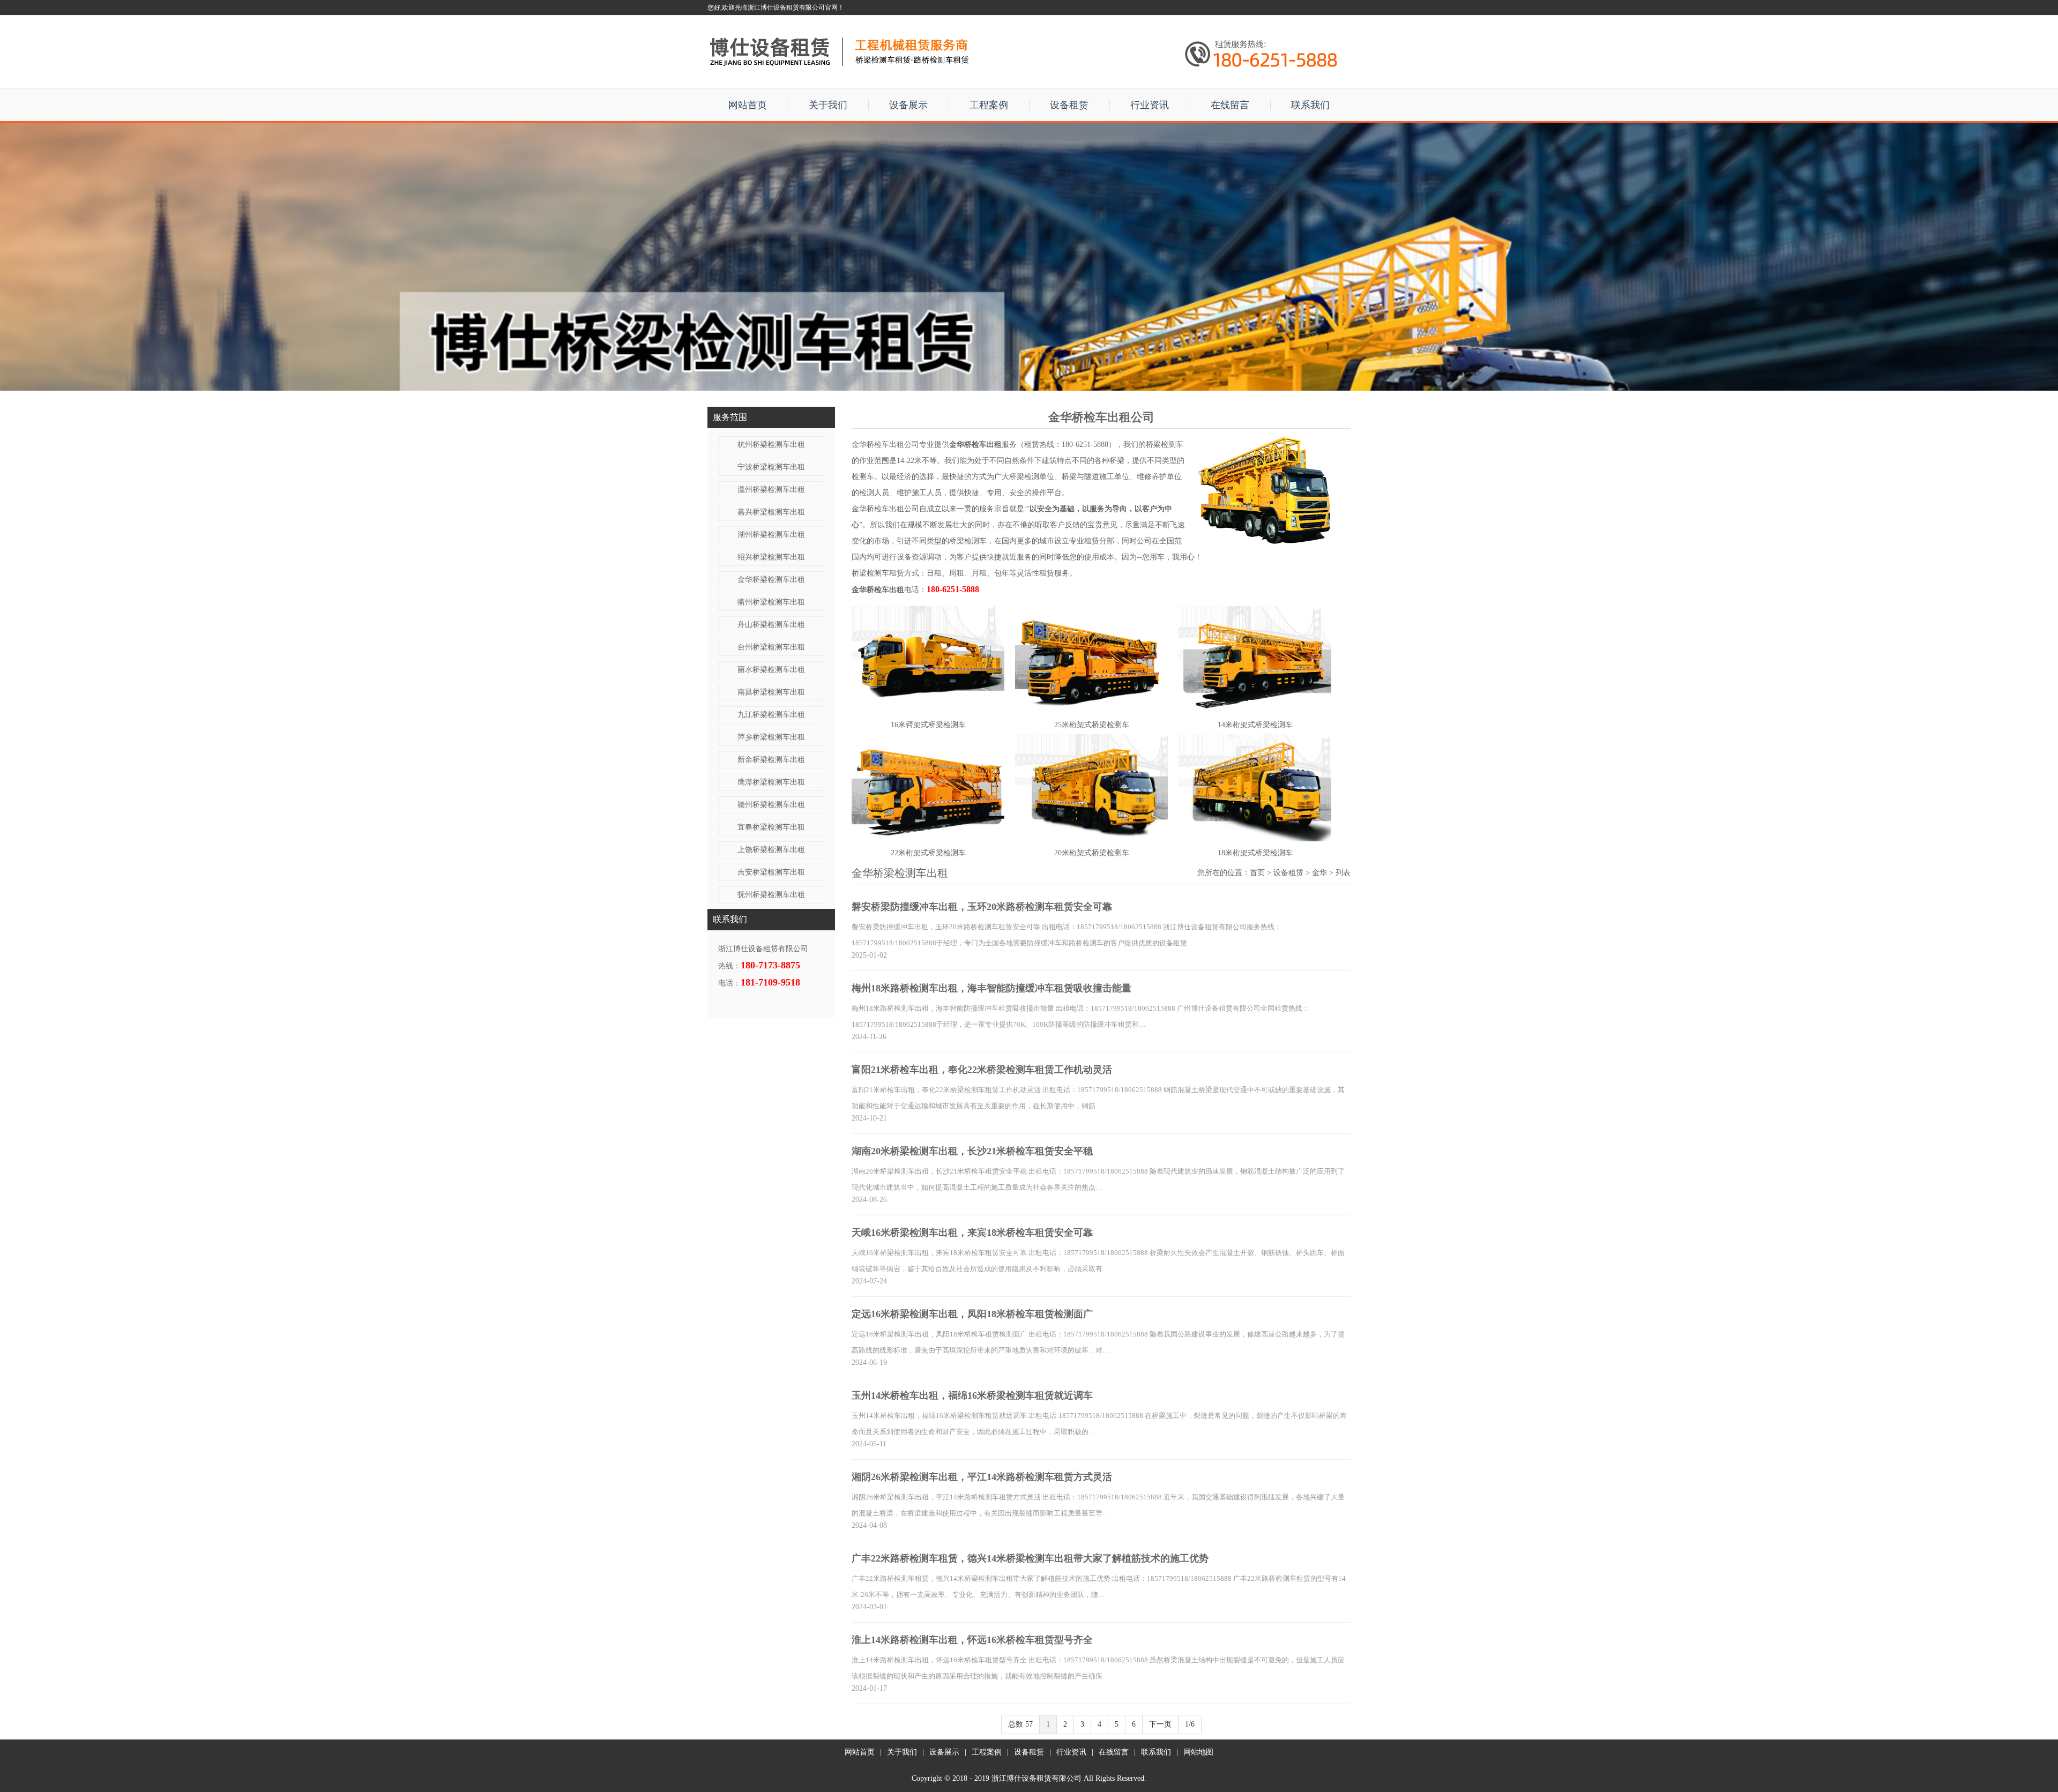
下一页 (1160, 1724)
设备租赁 (1069, 105)
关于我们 (828, 105)
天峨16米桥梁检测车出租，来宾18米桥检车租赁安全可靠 (972, 1233)
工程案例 (989, 105)
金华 (1319, 873)
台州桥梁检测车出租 (771, 647)
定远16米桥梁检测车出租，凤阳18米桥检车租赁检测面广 (972, 1314)
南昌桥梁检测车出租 (771, 692)
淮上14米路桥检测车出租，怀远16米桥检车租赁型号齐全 (972, 1640)
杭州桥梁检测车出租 (771, 445)
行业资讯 (1150, 105)
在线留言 (1230, 105)
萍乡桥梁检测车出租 (771, 737)
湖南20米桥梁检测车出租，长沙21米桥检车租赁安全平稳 (972, 1151)
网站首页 (748, 105)
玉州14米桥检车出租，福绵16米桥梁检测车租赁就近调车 (972, 1395)
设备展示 (908, 105)
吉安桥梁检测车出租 (771, 872)
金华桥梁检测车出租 (771, 580)
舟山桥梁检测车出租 (771, 625)
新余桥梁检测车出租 (771, 760)
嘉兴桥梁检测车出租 (771, 512)
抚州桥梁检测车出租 (771, 895)
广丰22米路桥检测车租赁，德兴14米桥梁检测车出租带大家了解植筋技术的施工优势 (1030, 1558)
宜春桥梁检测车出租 (771, 827)
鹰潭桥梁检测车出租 (771, 782)
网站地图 (1198, 1752)
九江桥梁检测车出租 (771, 715)
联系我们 (1310, 105)
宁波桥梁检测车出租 (771, 467)
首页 (1257, 873)
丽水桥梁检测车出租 (771, 670)
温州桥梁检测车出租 (771, 490)
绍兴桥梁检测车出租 (771, 557)
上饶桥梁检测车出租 (771, 850)
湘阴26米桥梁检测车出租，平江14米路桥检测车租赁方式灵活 (982, 1477)
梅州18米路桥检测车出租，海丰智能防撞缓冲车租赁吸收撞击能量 (991, 988)
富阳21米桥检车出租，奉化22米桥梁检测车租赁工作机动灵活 (982, 1070)
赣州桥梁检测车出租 (771, 805)
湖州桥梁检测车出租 (771, 535)
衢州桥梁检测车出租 (771, 602)
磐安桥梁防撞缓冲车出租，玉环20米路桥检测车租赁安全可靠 (982, 907)
